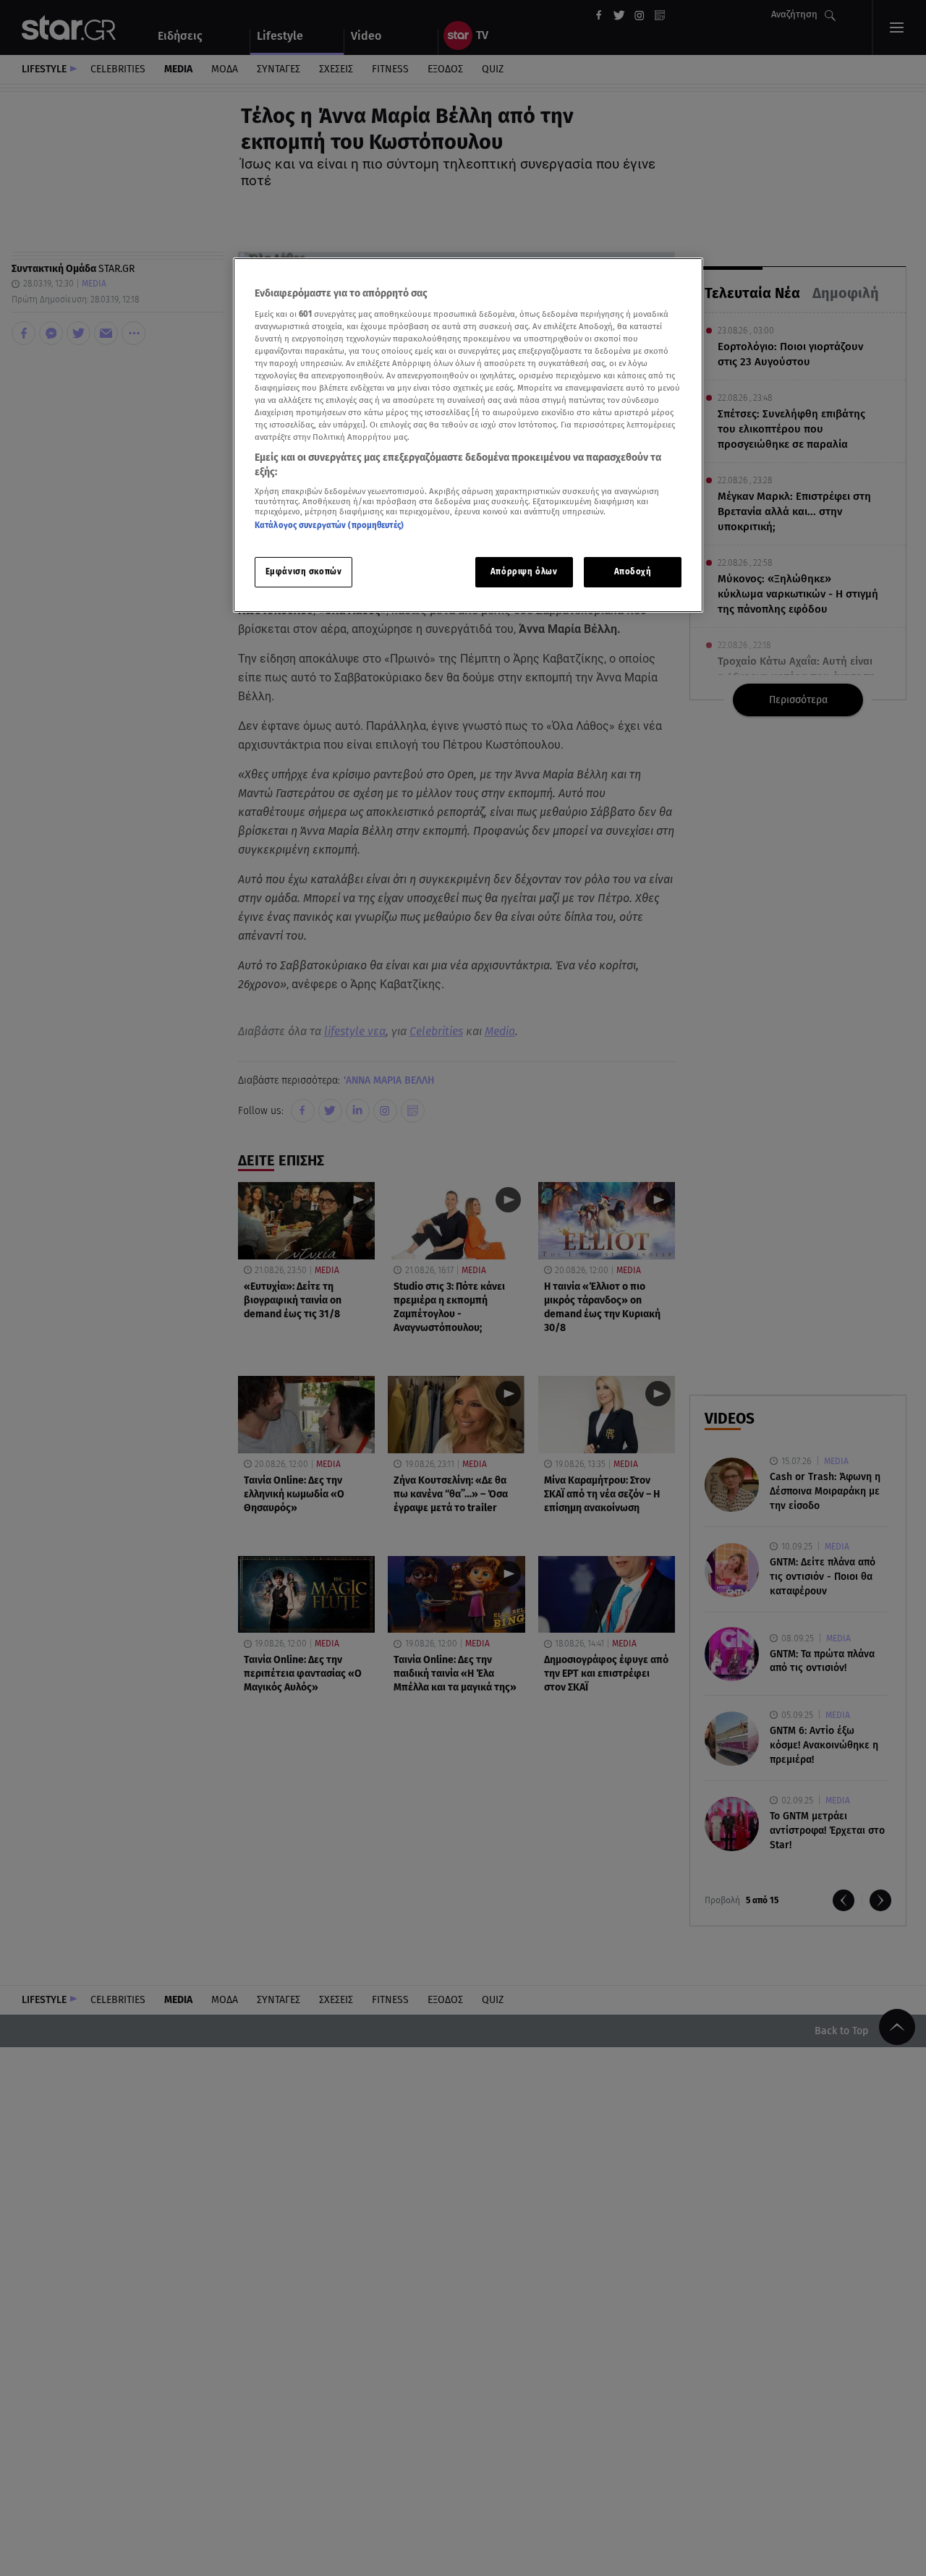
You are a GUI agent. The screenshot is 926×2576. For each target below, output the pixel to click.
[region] (468, 435)
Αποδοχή (633, 571)
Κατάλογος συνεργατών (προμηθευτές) (329, 526)
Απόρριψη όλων (524, 571)
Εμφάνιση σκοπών (304, 571)
